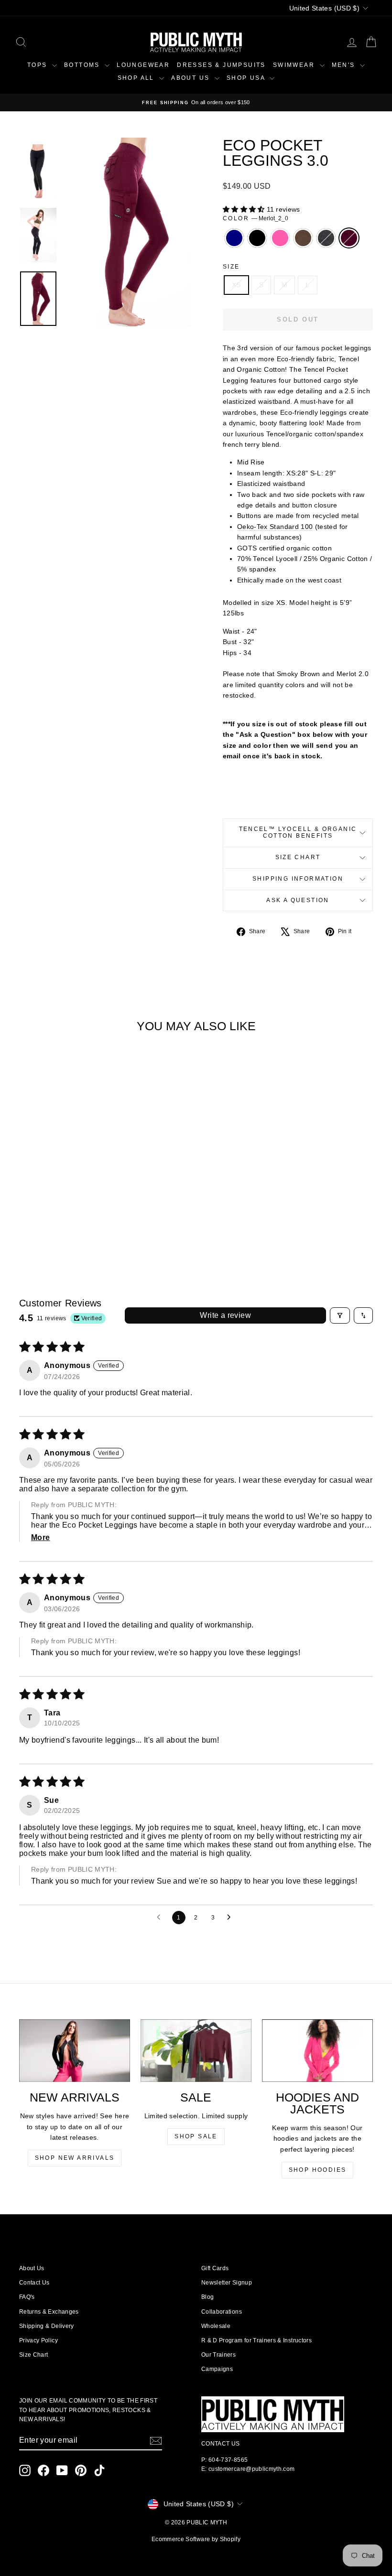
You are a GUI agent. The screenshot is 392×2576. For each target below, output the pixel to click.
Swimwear (295, 65)
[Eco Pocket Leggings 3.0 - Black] (40, 1218)
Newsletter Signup (227, 2283)
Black (257, 238)
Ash (326, 238)
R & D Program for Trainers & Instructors (256, 2340)
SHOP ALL (137, 78)
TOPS (38, 65)
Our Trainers (218, 2355)
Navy (234, 238)
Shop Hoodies (318, 2170)
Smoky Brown (303, 238)
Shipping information (298, 879)
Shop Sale (196, 2136)
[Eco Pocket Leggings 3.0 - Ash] (79, 1218)
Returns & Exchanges (49, 2312)
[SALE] (196, 2050)
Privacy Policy (38, 2340)
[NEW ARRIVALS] (75, 2051)
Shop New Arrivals (75, 2158)
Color (256, 218)
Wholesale (216, 2326)
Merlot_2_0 (349, 238)
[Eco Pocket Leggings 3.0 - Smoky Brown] (66, 1218)
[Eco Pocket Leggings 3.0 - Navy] (27, 1218)
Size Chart (298, 857)
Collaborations (222, 2312)
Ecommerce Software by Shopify (196, 2539)
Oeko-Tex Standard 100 (275, 527)
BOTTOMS (83, 65)
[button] (245, 209)
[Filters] (340, 1315)
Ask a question (298, 900)
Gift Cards (215, 2268)
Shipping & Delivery (47, 2326)
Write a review (225, 1315)
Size (231, 267)
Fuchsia (280, 238)
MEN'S (345, 65)
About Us (32, 2268)
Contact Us (34, 2283)
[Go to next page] (231, 1918)
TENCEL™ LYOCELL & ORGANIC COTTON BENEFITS (298, 832)
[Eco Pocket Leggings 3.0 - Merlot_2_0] (92, 1218)
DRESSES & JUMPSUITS (221, 65)
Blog (207, 2297)
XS (236, 285)
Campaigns (217, 2369)
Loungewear (143, 65)
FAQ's (27, 2297)
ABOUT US (192, 78)
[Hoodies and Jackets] (317, 2050)
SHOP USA (247, 78)
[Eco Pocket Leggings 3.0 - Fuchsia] (53, 1218)
